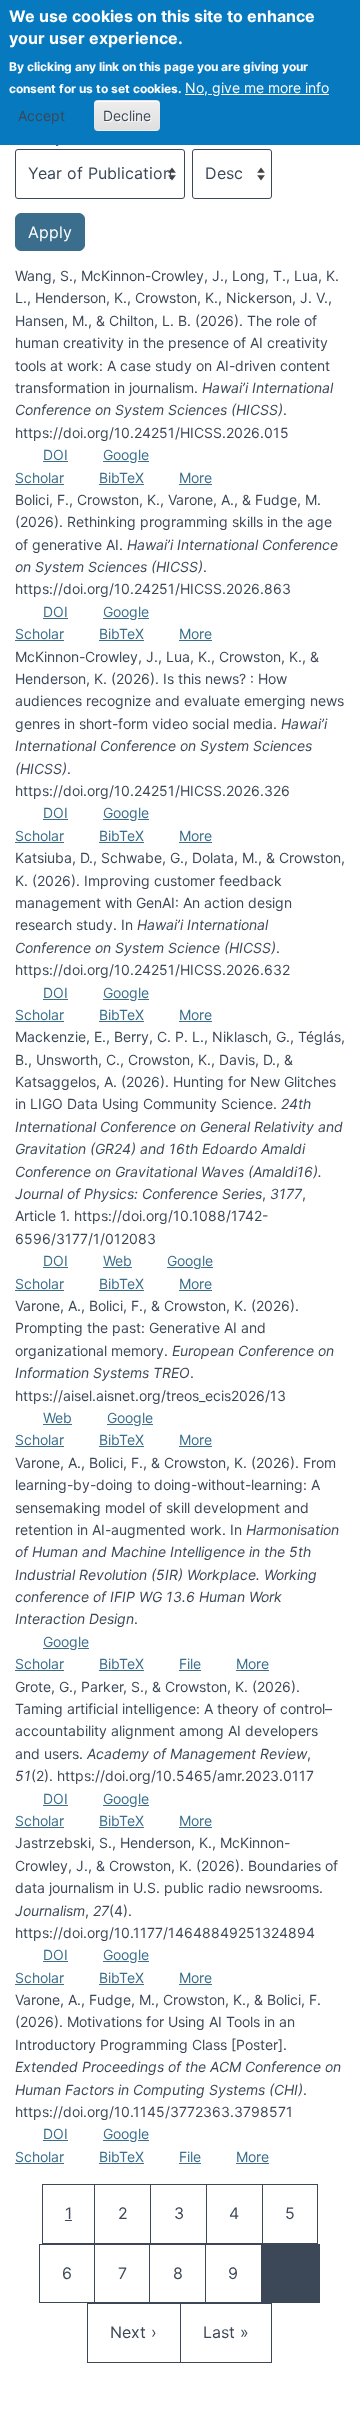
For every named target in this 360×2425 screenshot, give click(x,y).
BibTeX (121, 477)
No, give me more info (257, 87)
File (190, 1663)
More (195, 477)
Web (117, 1260)
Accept (41, 115)
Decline (127, 115)
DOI (55, 454)
